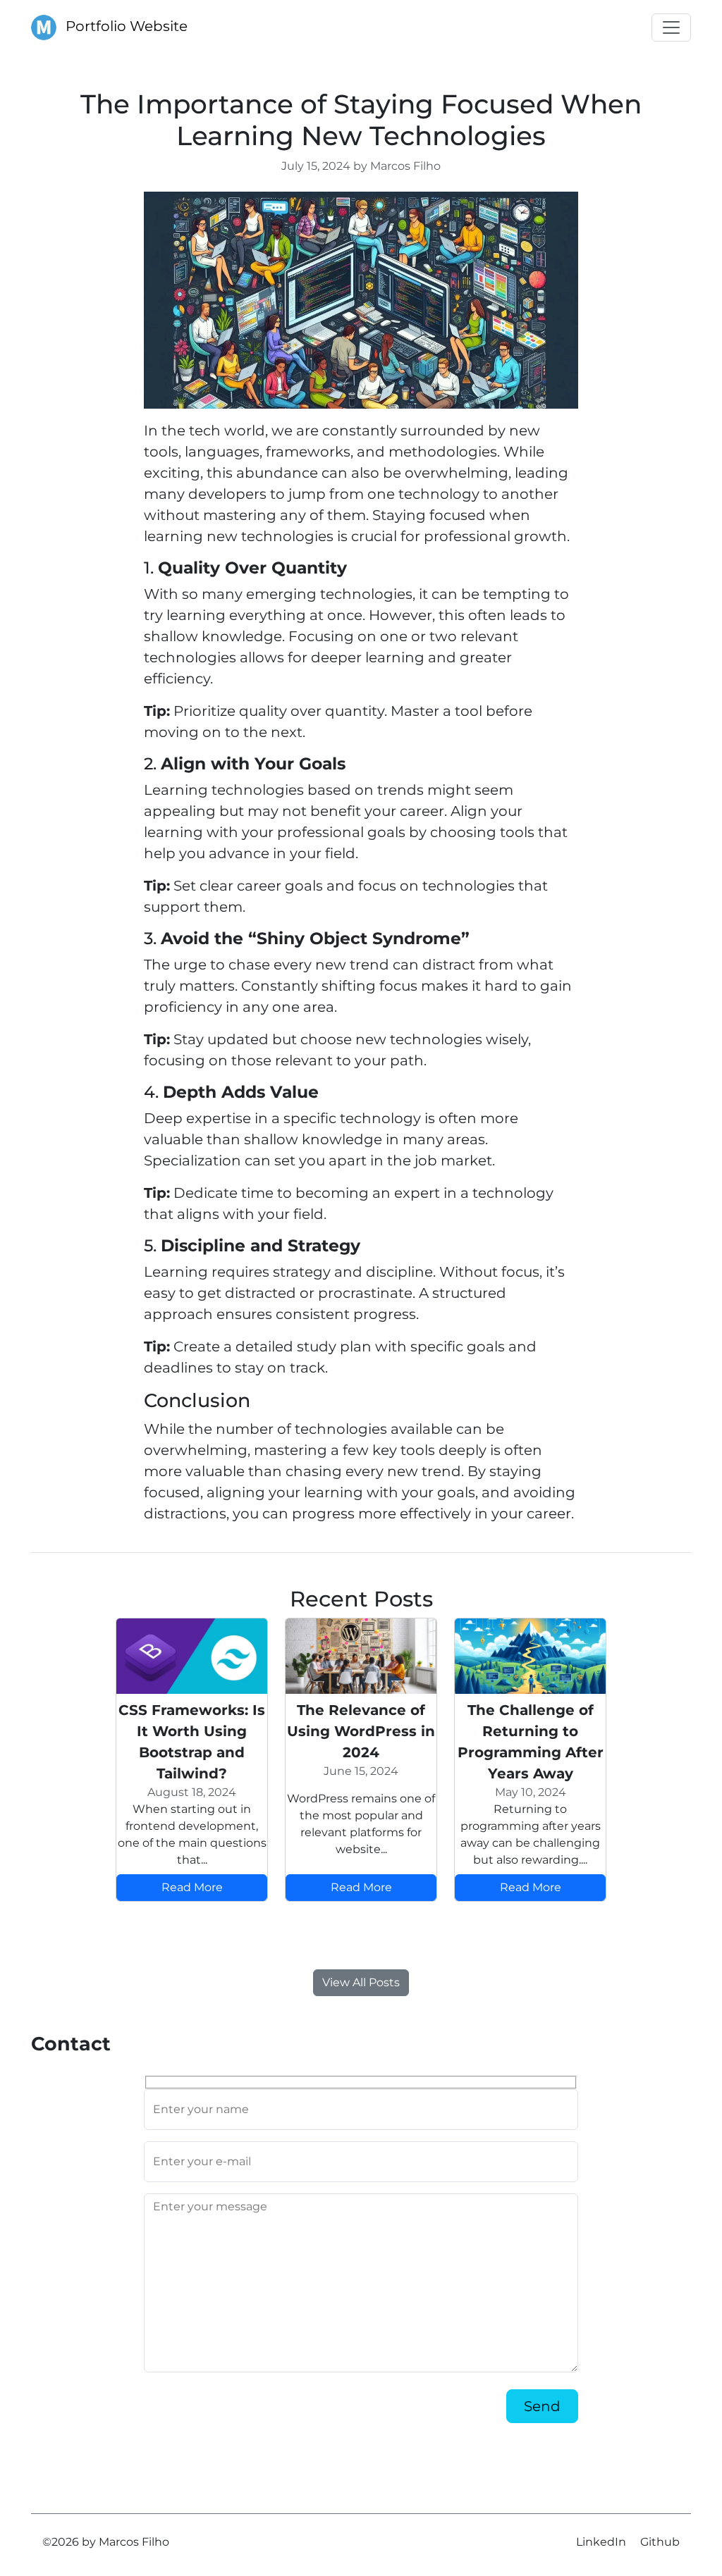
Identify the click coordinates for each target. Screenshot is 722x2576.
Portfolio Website (125, 26)
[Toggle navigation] (671, 27)
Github (660, 2542)
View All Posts (361, 1982)
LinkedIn (601, 2542)
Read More (192, 1887)
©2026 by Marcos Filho (106, 2542)
